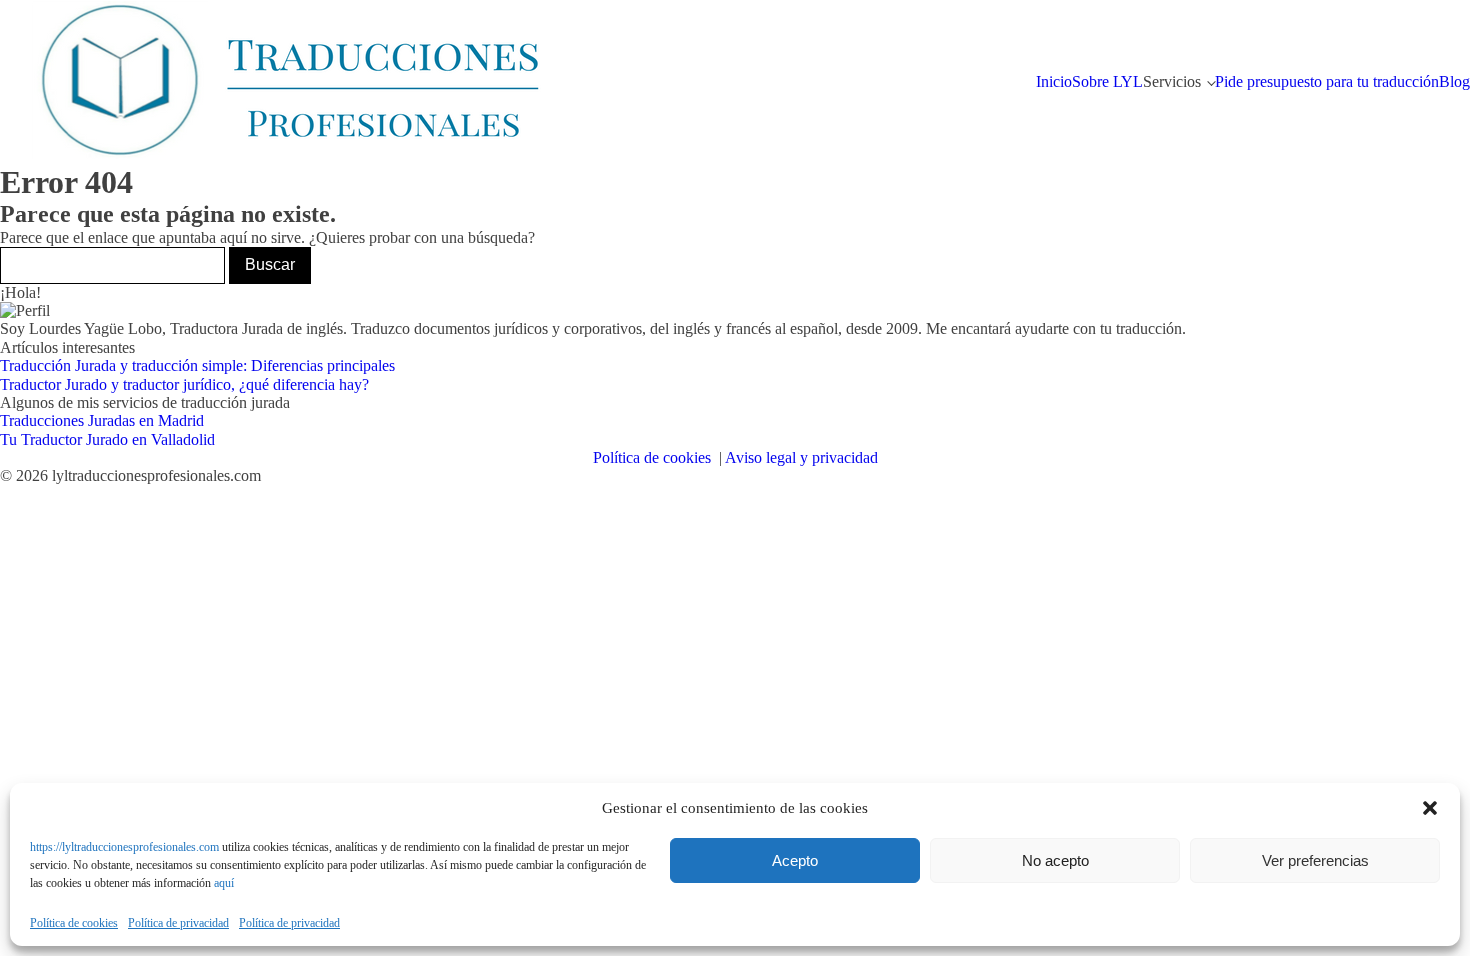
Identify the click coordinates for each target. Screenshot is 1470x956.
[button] (1430, 808)
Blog (1454, 81)
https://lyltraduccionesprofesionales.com (124, 847)
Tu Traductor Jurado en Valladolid (107, 439)
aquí (224, 883)
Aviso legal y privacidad (801, 457)
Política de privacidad (178, 923)
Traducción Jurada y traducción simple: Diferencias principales (197, 365)
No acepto (1055, 860)
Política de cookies (74, 923)
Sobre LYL (1107, 81)
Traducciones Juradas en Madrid (102, 420)
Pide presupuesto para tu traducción (1327, 81)
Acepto (795, 860)
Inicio (1054, 81)
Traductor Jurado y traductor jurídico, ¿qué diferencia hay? (184, 384)
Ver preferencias (1315, 860)
